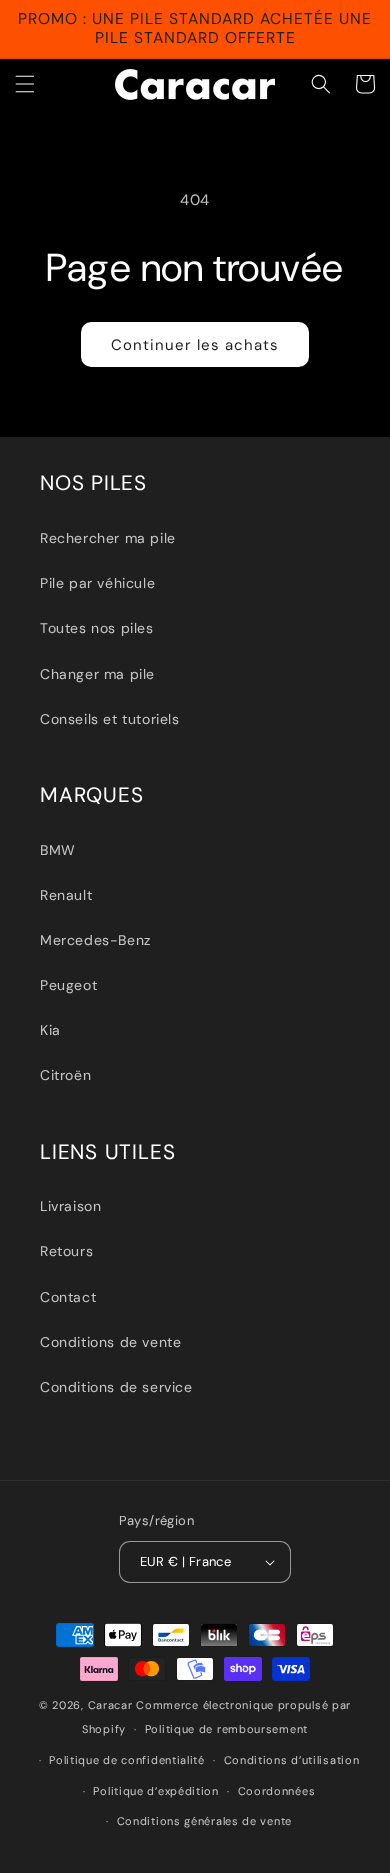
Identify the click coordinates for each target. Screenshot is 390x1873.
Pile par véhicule (97, 583)
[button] (25, 84)
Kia (50, 1030)
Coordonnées (277, 1791)
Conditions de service (116, 1387)
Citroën (65, 1075)
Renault (66, 895)
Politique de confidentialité (127, 1760)
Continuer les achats (195, 345)
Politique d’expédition (155, 1791)
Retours (66, 1251)
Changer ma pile (97, 674)
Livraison (70, 1206)
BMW (58, 850)
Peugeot (68, 985)
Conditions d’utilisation (292, 1760)
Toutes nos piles (97, 628)
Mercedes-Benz (95, 940)
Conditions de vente (110, 1342)
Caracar (110, 1705)
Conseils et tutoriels (110, 719)
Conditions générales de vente (204, 1821)
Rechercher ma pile (108, 538)
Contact (68, 1297)
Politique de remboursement (226, 1729)
